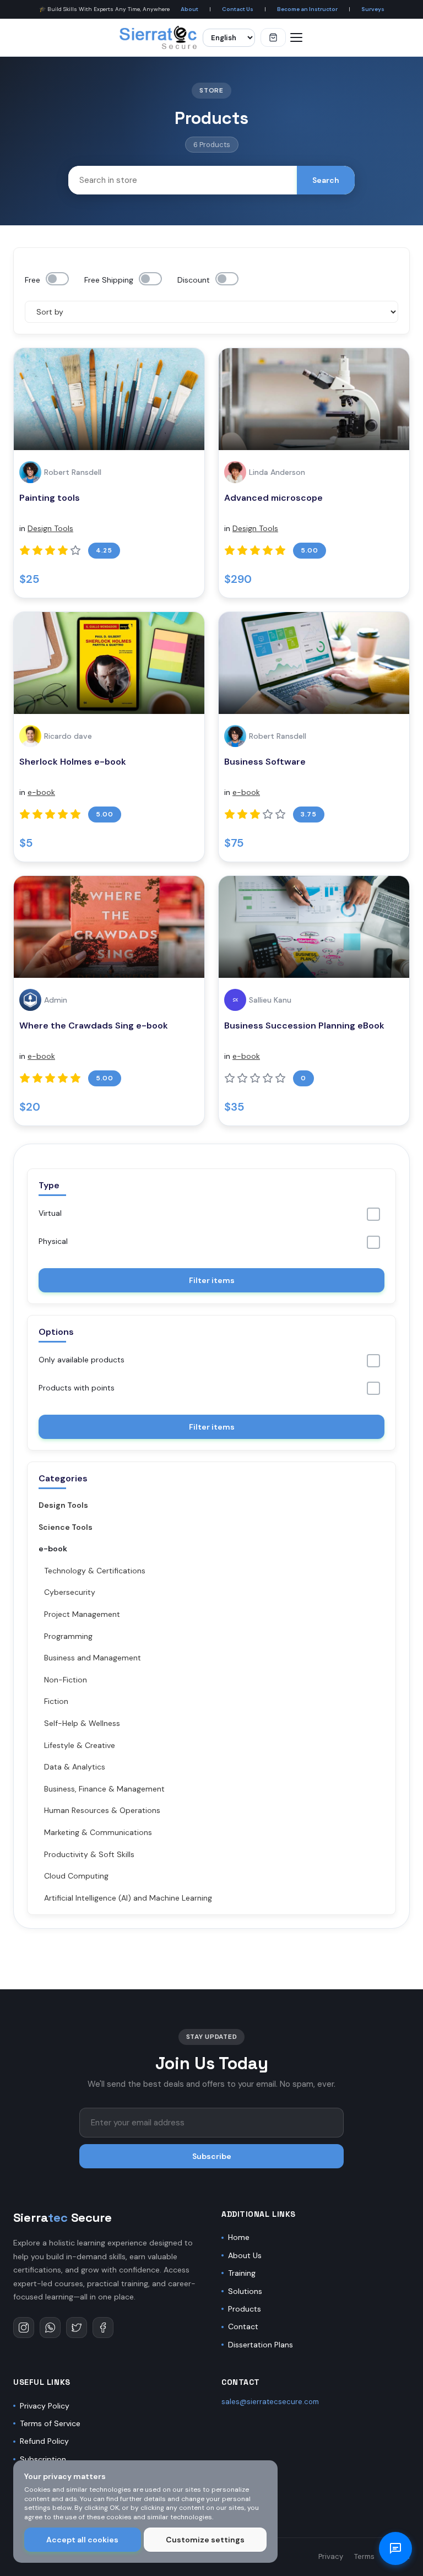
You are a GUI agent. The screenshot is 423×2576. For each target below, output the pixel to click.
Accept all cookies (82, 2540)
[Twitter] (77, 2328)
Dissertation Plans (261, 2345)
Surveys (373, 9)
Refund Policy (44, 2441)
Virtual (50, 1213)
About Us (245, 2255)
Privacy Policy (45, 2406)
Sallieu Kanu (270, 1000)
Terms (364, 2556)
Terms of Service (50, 2423)
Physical (53, 1241)
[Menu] (296, 37)
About (189, 9)
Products (245, 2309)
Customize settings (205, 2540)
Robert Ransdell (73, 472)
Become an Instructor (307, 9)
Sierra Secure (63, 2217)
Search (326, 180)
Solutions (245, 2291)
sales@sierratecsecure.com (270, 2402)
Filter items (212, 1280)
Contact (243, 2326)
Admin (56, 1000)
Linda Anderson (277, 472)
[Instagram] (24, 2328)
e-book (41, 792)
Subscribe (212, 2156)
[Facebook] (103, 2328)
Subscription (43, 2459)
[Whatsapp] (50, 2328)
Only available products (82, 1360)
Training (242, 2273)
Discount (194, 280)
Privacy (331, 2556)
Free (32, 280)
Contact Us (238, 9)
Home (239, 2237)
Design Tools (50, 528)
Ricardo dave (68, 736)
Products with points (77, 1388)
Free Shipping (109, 280)
